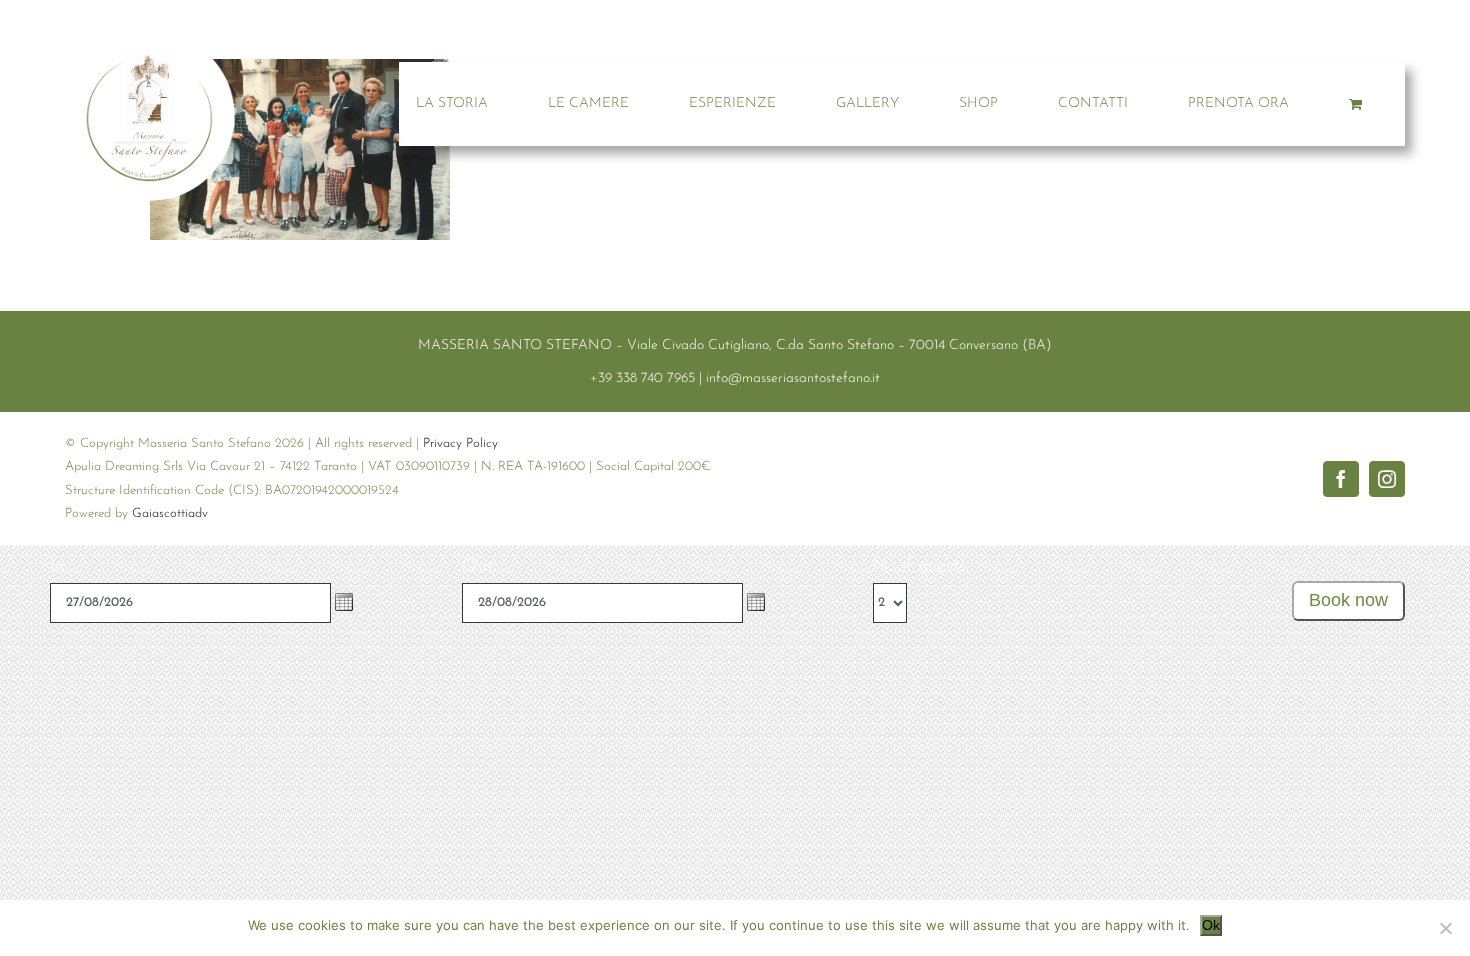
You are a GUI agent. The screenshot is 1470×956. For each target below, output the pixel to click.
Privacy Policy (460, 443)
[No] (1445, 928)
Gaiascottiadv (170, 513)
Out (477, 567)
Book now (1348, 600)
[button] (344, 602)
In (57, 567)
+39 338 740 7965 (642, 378)
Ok (1211, 925)
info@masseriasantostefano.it (793, 378)
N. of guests (919, 567)
